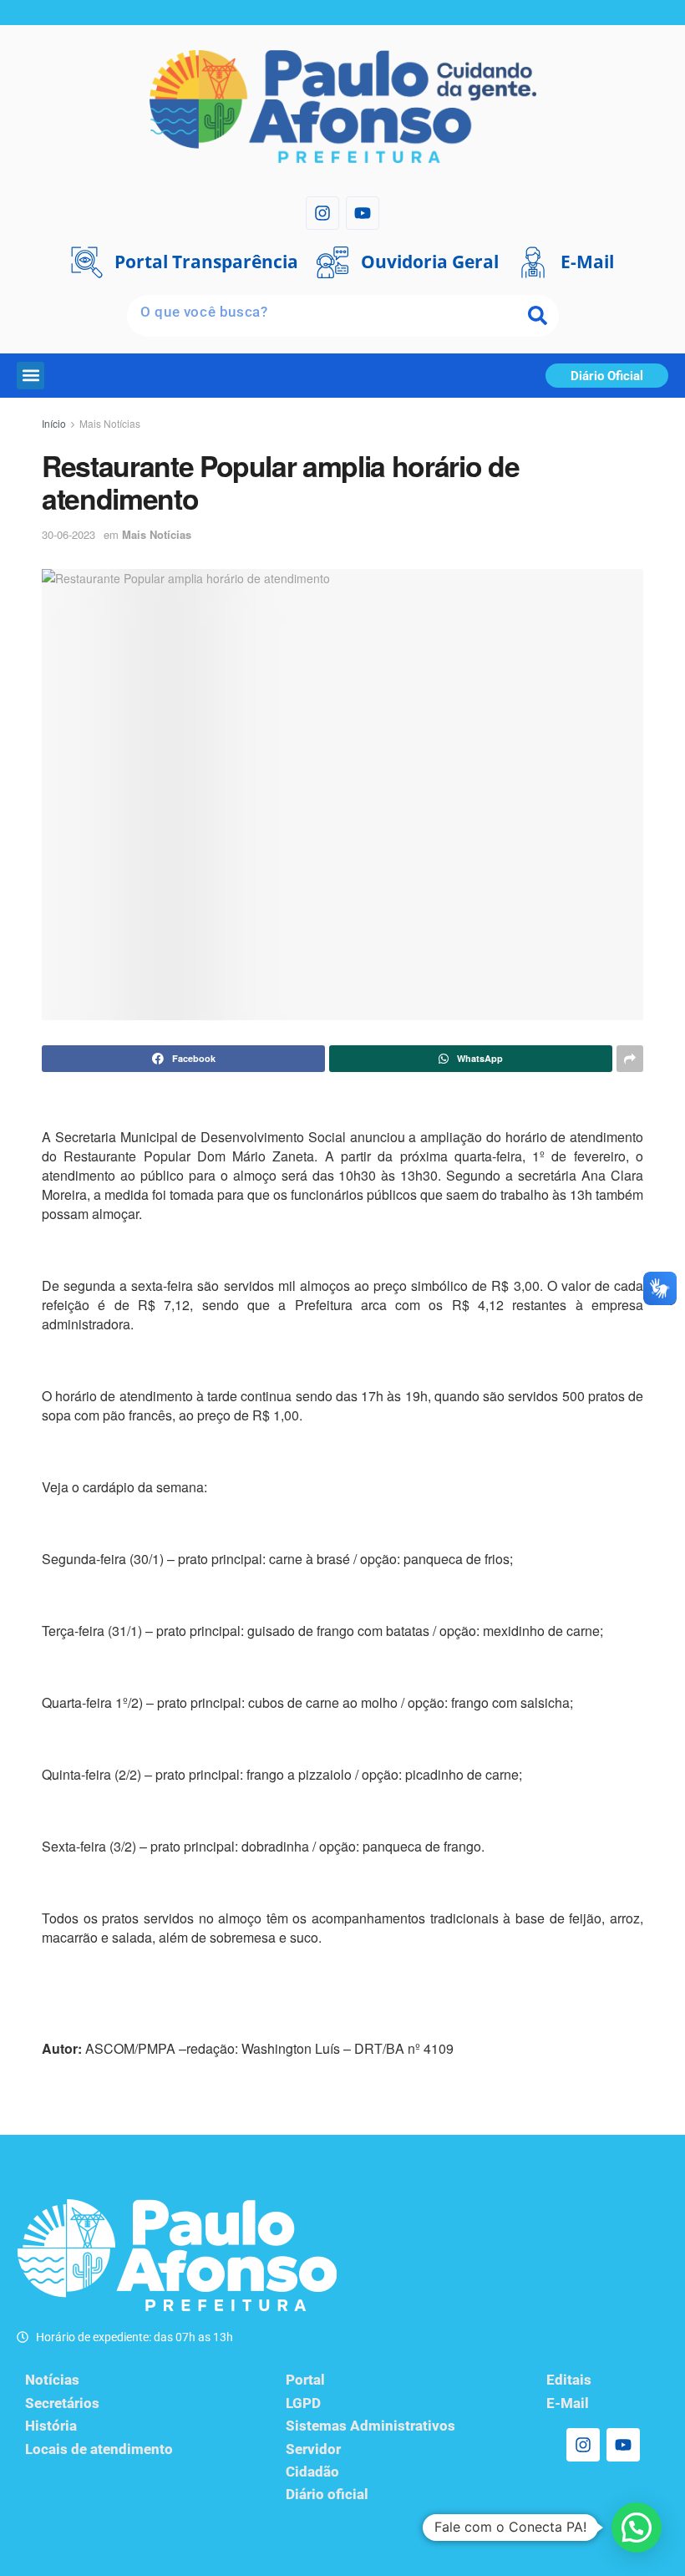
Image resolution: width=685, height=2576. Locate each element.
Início (54, 423)
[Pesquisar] (538, 316)
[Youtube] (363, 213)
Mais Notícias (110, 423)
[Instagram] (322, 213)
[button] (30, 376)
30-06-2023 (68, 534)
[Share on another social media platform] (630, 1059)
